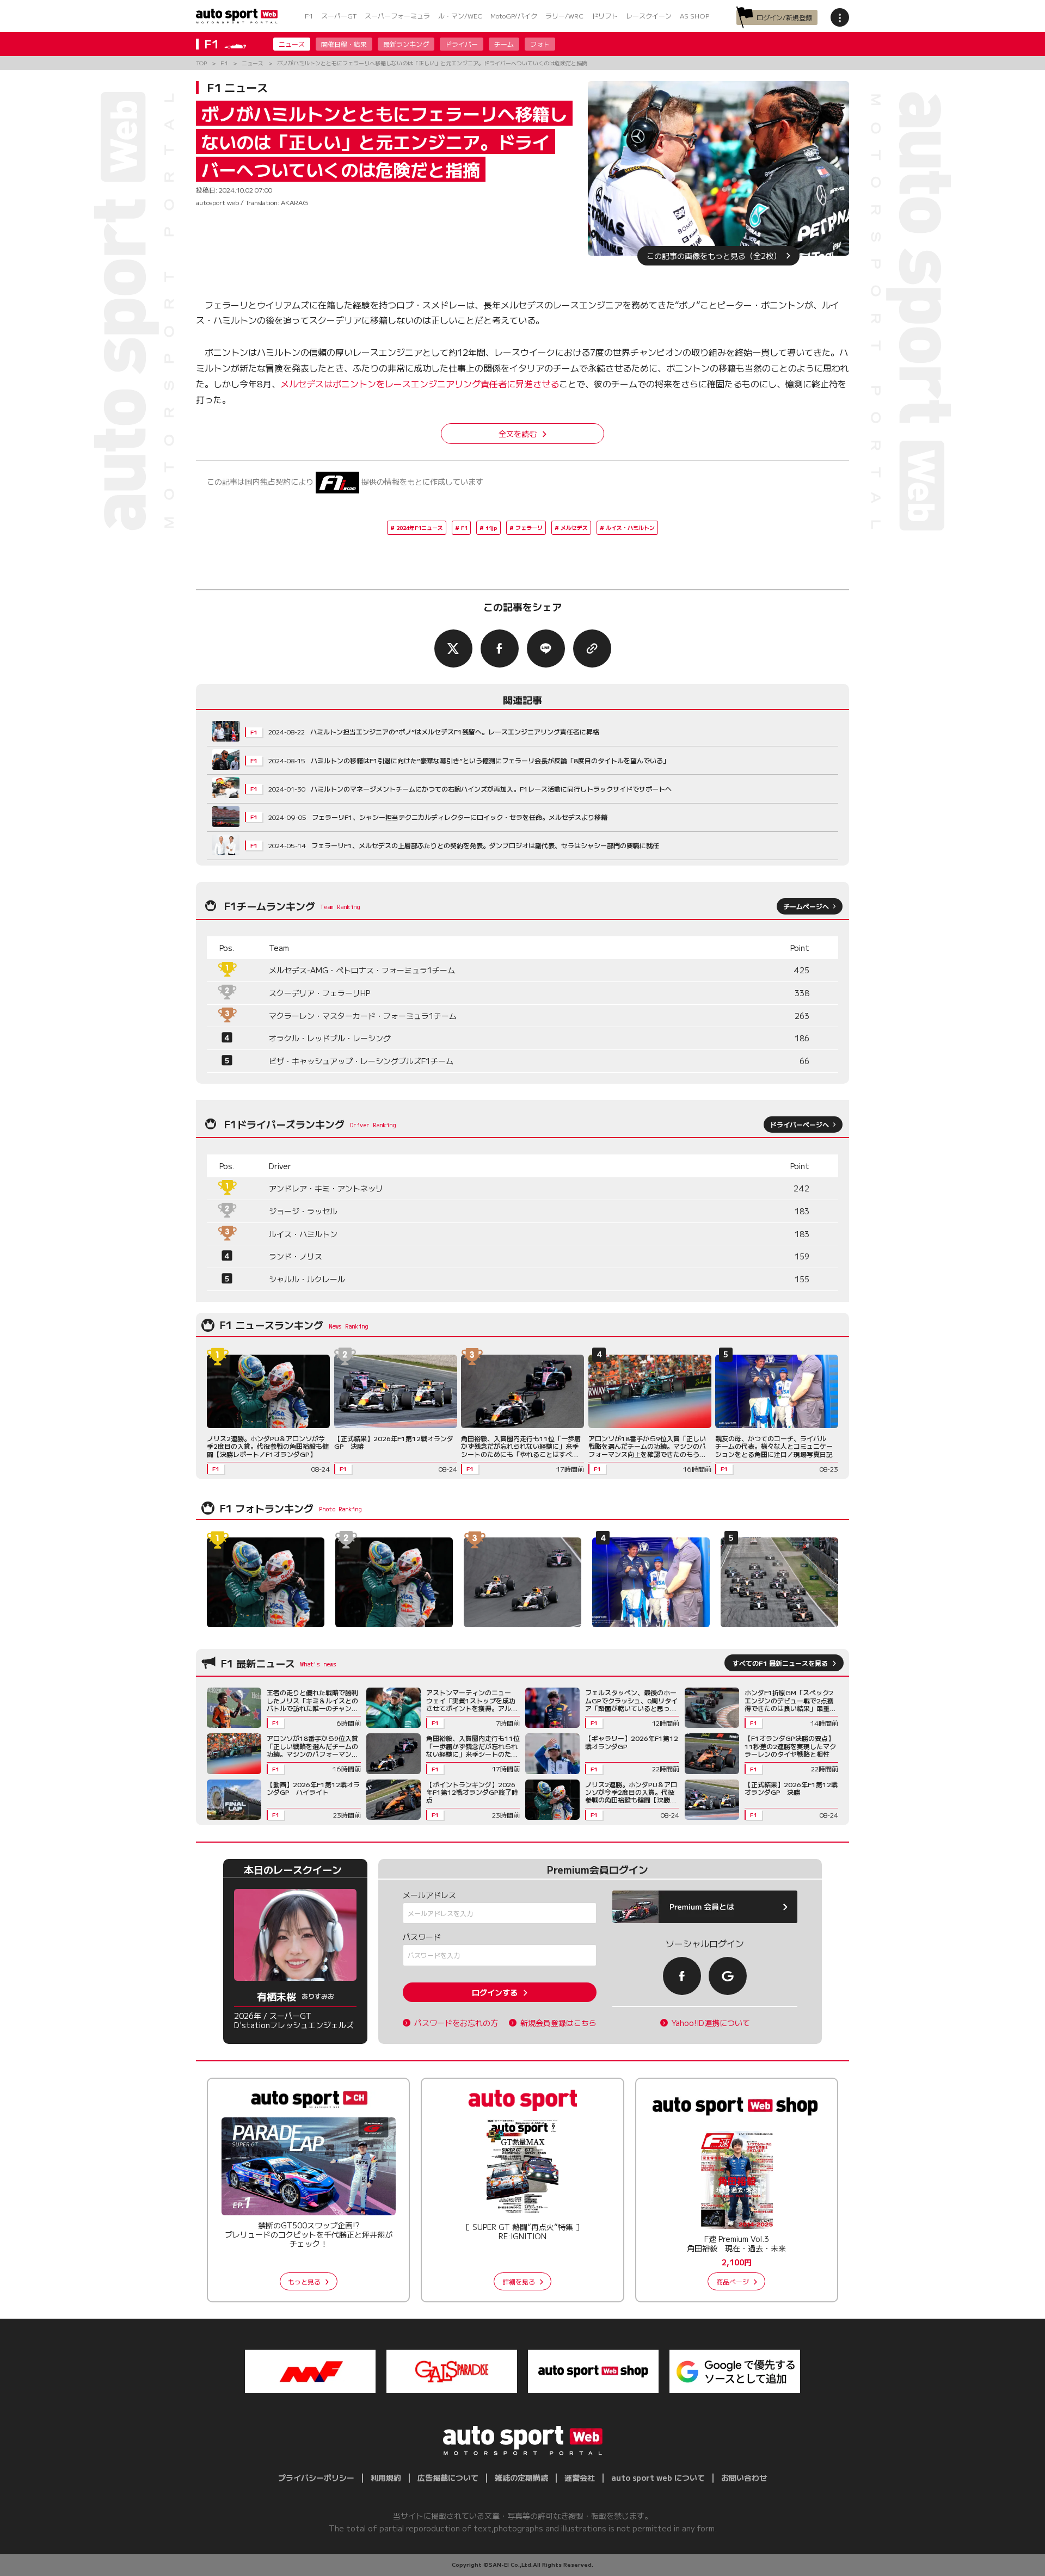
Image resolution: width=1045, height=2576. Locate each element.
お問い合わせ (744, 2478)
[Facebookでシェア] (500, 648)
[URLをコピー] (592, 648)
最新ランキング (406, 44)
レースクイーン (649, 16)
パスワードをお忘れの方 (456, 2023)
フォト (540, 44)
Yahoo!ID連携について (711, 2023)
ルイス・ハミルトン (630, 527)
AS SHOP (694, 16)
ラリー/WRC (564, 16)
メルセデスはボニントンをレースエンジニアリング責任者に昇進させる (420, 384)
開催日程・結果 (344, 44)
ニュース (292, 44)
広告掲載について (448, 2478)
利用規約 (386, 2478)
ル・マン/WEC (460, 16)
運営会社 (580, 2478)
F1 (309, 16)
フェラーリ (529, 527)
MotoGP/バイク (514, 16)
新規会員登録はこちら (558, 2023)
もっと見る (304, 2281)
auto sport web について (658, 2478)
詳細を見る (519, 2281)
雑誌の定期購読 (521, 2478)
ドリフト (605, 16)
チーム (504, 44)
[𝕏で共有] (453, 648)
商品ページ (733, 2281)
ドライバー (462, 44)
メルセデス (574, 527)
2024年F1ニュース (420, 527)
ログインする (495, 1992)
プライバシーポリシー (316, 2478)
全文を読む (518, 434)
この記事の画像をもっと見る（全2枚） (714, 256)
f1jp (491, 527)
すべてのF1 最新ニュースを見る (780, 1663)
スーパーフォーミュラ (397, 16)
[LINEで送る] (546, 648)
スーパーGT (339, 16)
